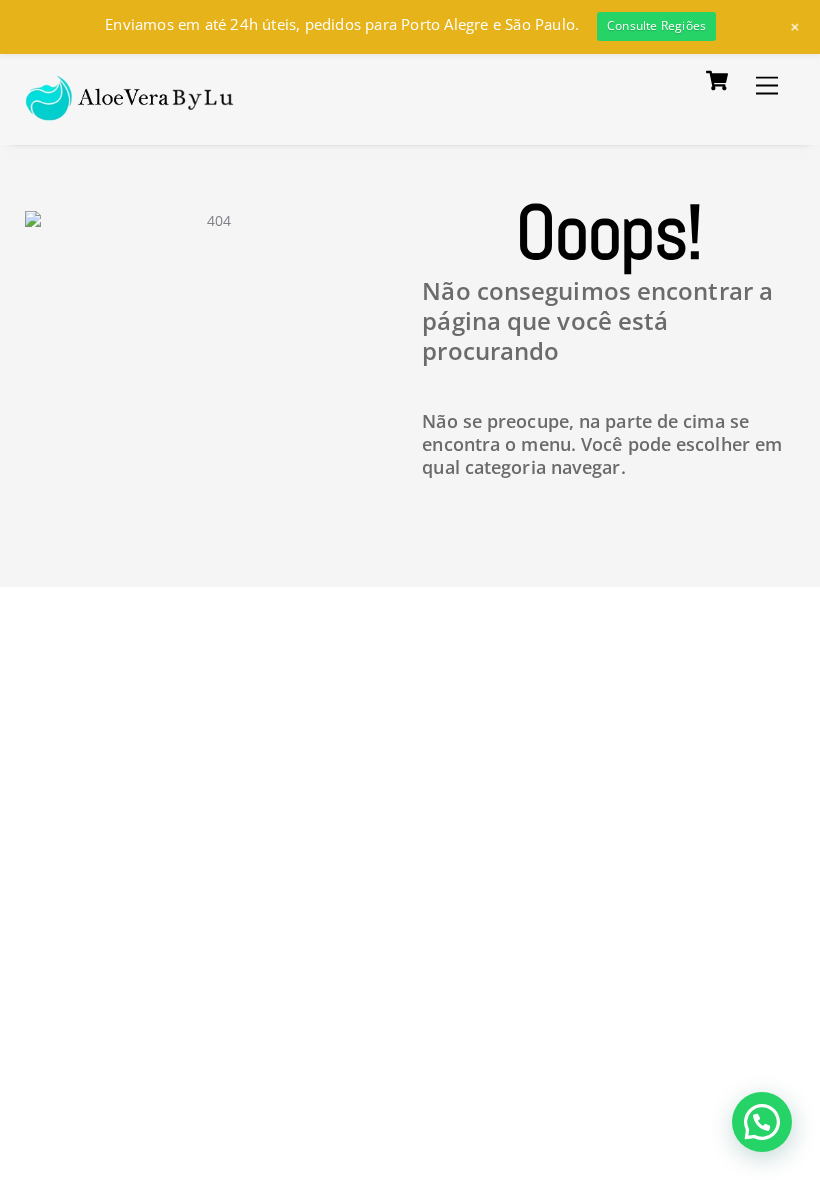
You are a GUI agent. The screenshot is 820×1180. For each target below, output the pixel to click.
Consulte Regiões (656, 25)
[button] (762, 1122)
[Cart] (717, 81)
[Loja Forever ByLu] (130, 109)
